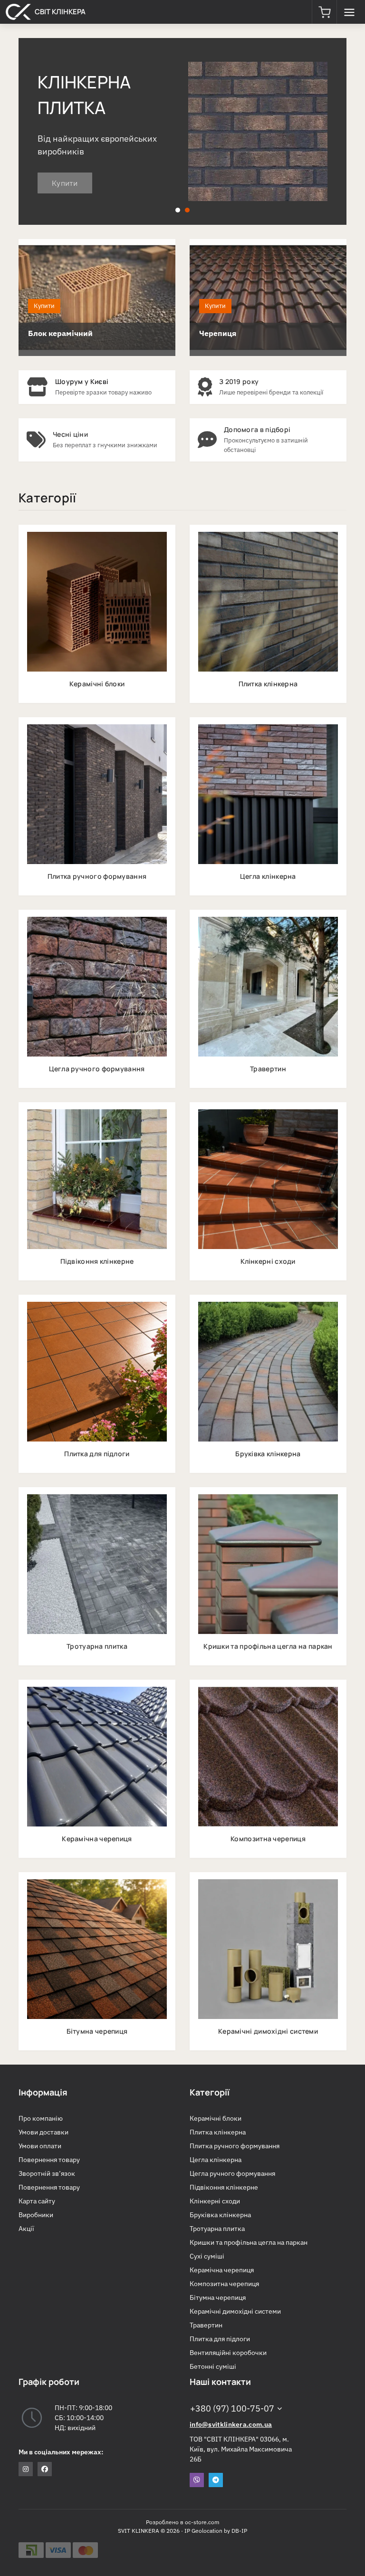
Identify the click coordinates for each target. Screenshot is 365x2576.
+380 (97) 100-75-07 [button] (232, 2408)
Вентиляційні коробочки (228, 2353)
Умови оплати (40, 2146)
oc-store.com (202, 2522)
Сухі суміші (207, 2256)
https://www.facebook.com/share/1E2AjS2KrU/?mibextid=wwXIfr (45, 2469)
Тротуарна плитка (217, 2229)
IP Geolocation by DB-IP (216, 2531)
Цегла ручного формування (232, 2173)
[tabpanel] (182, 131)
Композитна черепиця (224, 2284)
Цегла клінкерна (216, 2160)
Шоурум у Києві (82, 381)
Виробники (36, 2215)
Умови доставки (43, 2132)
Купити (65, 190)
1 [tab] (178, 210)
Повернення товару (49, 2160)
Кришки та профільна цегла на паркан (249, 2242)
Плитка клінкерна (218, 2132)
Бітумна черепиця (218, 2297)
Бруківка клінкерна (220, 2215)
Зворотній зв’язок (47, 2173)
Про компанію (41, 2118)
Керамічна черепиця (222, 2270)
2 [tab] (187, 210)
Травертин (206, 2325)
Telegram (216, 2480)
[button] (324, 12)
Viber (197, 2480)
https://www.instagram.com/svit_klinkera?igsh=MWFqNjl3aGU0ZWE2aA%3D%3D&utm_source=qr (26, 2469)
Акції (26, 2229)
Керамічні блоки (216, 2118)
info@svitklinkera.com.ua (231, 2424)
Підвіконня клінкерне (224, 2187)
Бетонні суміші (213, 2366)
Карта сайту (37, 2201)
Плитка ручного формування (235, 2146)
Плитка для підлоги (220, 2339)
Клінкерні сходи (215, 2201)
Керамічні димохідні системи (235, 2311)
